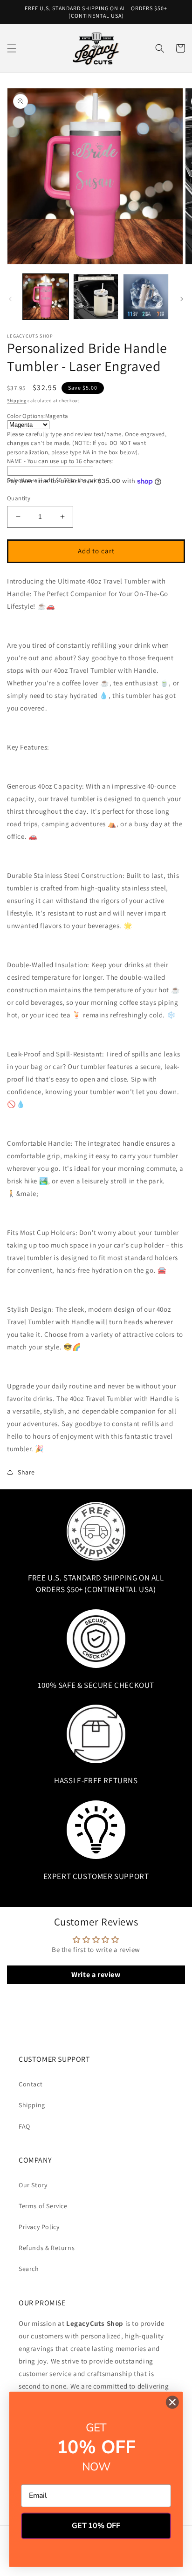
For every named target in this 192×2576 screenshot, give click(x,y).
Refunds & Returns (47, 2248)
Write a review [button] (96, 1975)
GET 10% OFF (96, 2526)
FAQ (24, 2126)
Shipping (17, 401)
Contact (31, 2084)
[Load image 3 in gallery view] (146, 297)
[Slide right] (182, 299)
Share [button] (26, 1472)
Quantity (19, 498)
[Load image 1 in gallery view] (46, 297)
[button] (12, 48)
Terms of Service (43, 2206)
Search (29, 2269)
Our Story (33, 2185)
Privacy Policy (39, 2227)
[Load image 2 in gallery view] (96, 297)
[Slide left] (10, 299)
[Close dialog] (172, 2402)
